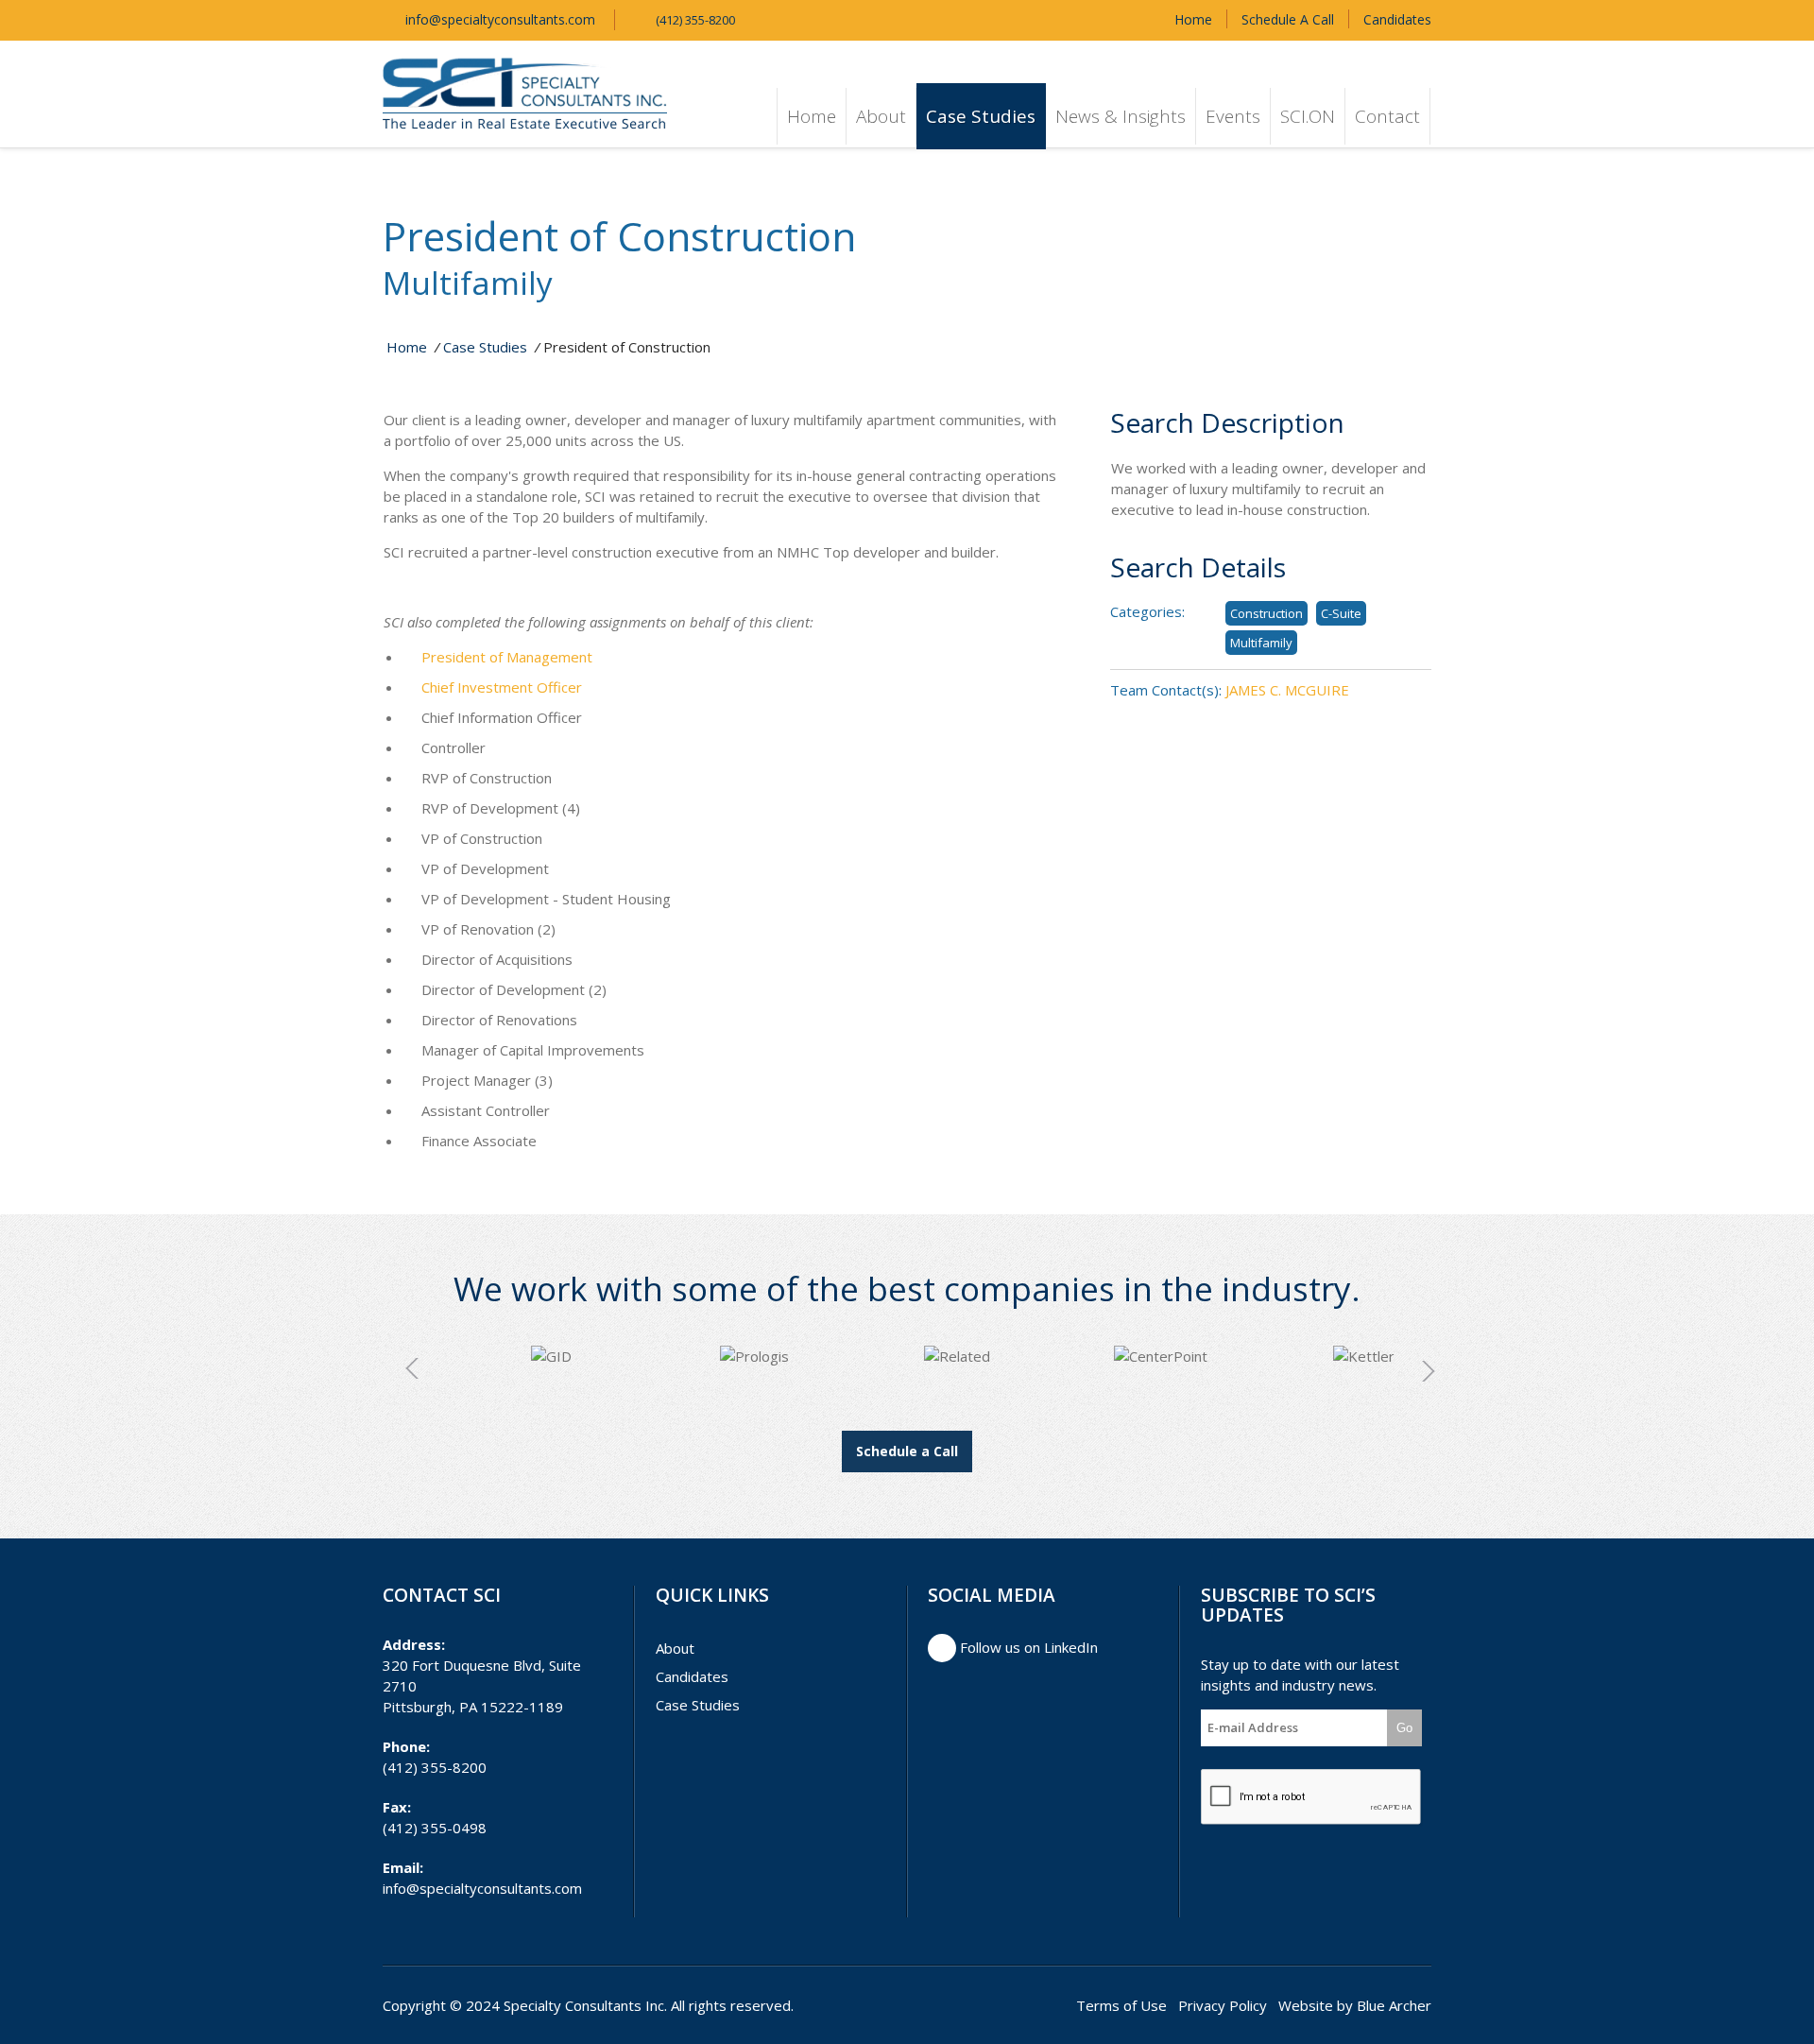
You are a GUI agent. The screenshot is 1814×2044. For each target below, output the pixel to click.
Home (1193, 19)
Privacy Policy (1223, 2005)
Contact (1387, 116)
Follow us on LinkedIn (1027, 1647)
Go (1404, 1728)
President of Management (507, 657)
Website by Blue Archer (1355, 2005)
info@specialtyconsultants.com (498, 19)
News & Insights (1121, 116)
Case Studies (981, 116)
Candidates (1397, 19)
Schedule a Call (907, 1451)
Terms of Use (1121, 2005)
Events (1233, 116)
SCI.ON (1308, 116)
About (881, 116)
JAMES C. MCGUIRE (1287, 690)
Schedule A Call (1288, 19)
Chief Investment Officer (502, 687)
